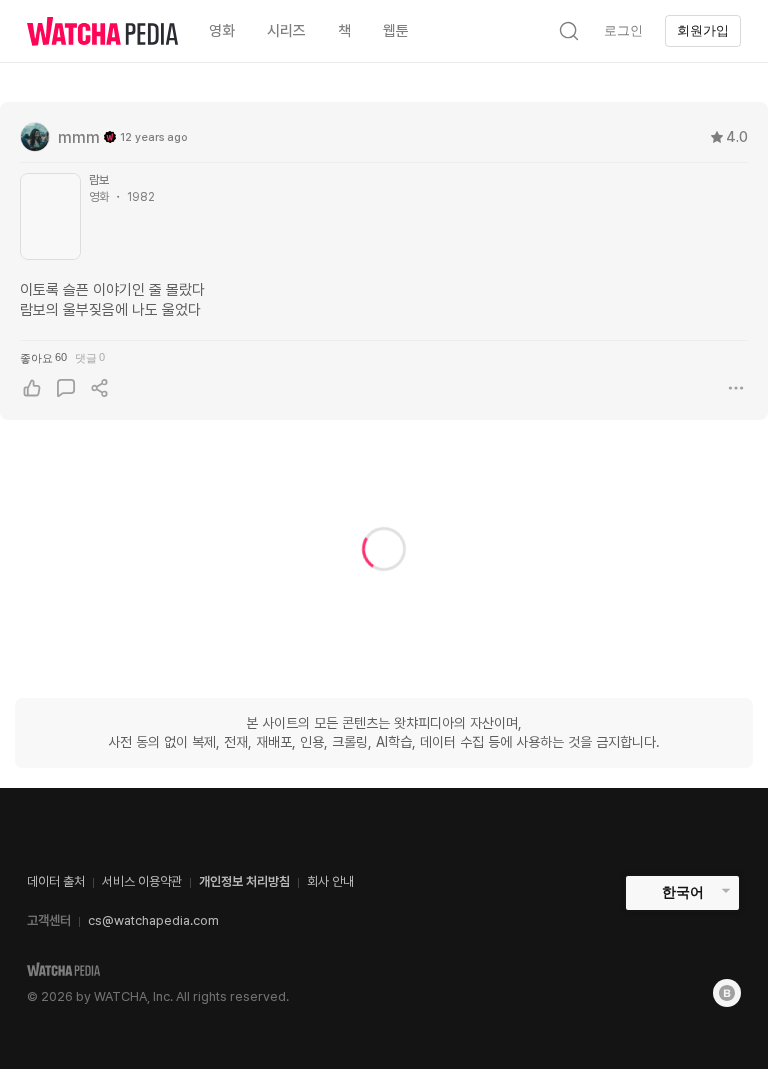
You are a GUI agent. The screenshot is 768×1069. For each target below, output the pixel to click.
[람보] (50, 216)
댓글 (90, 357)
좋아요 (43, 357)
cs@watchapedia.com (153, 920)
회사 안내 (330, 881)
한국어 (683, 892)
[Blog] (727, 993)
